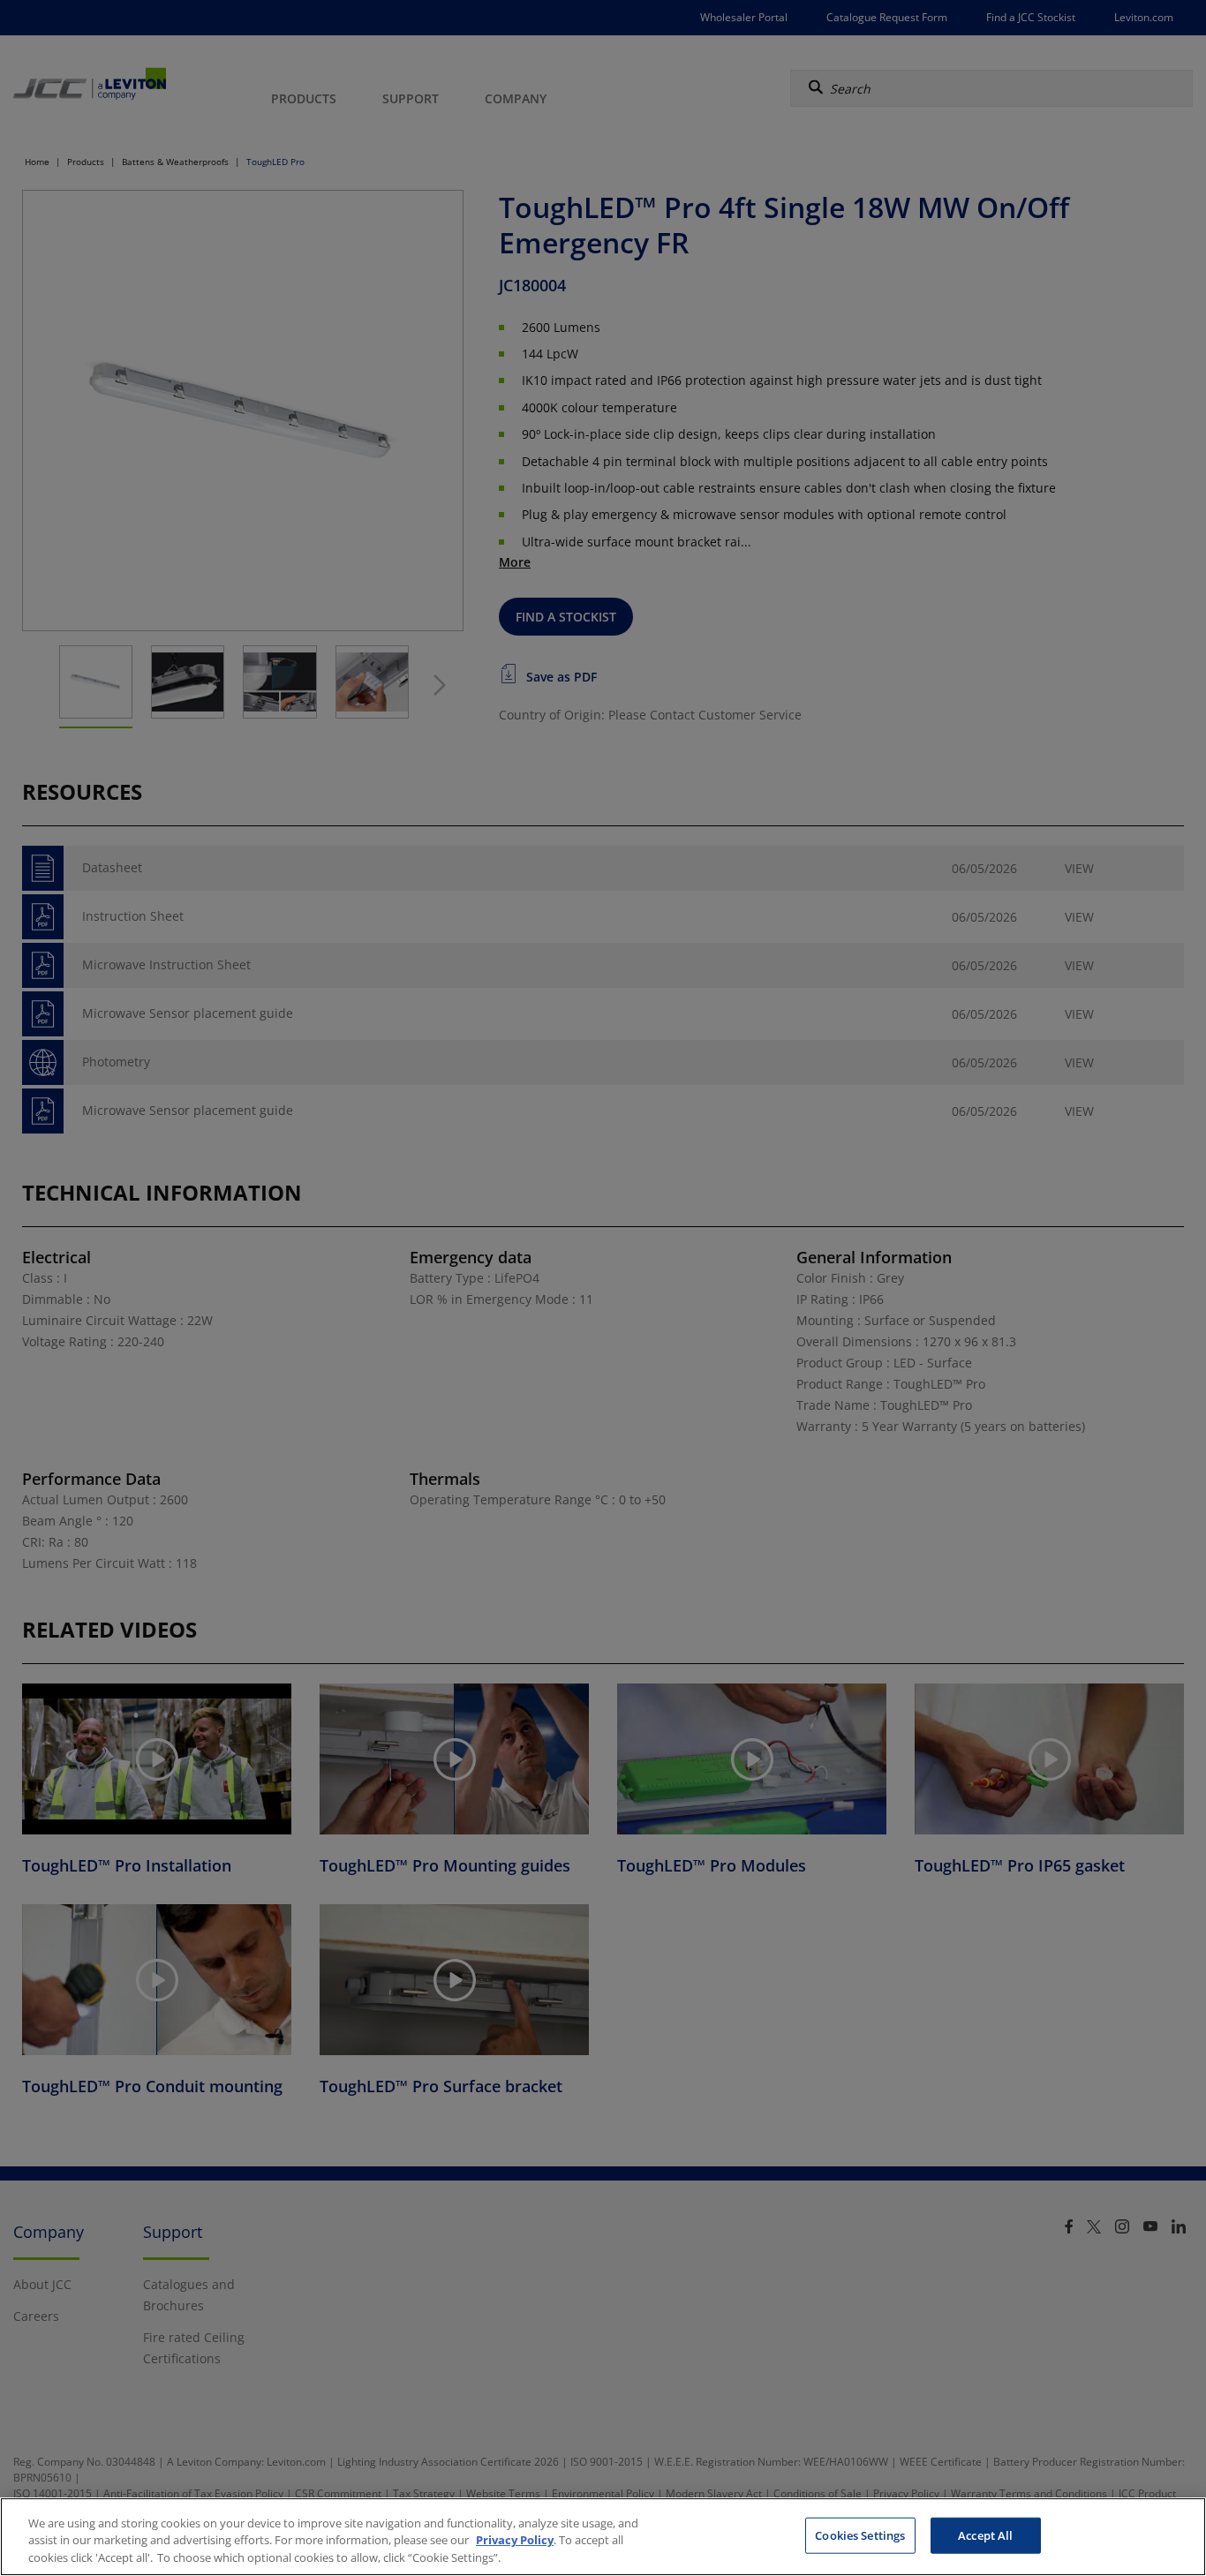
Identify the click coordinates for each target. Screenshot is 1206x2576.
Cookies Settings (860, 2535)
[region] (603, 2537)
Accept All (985, 2535)
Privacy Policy (515, 2541)
